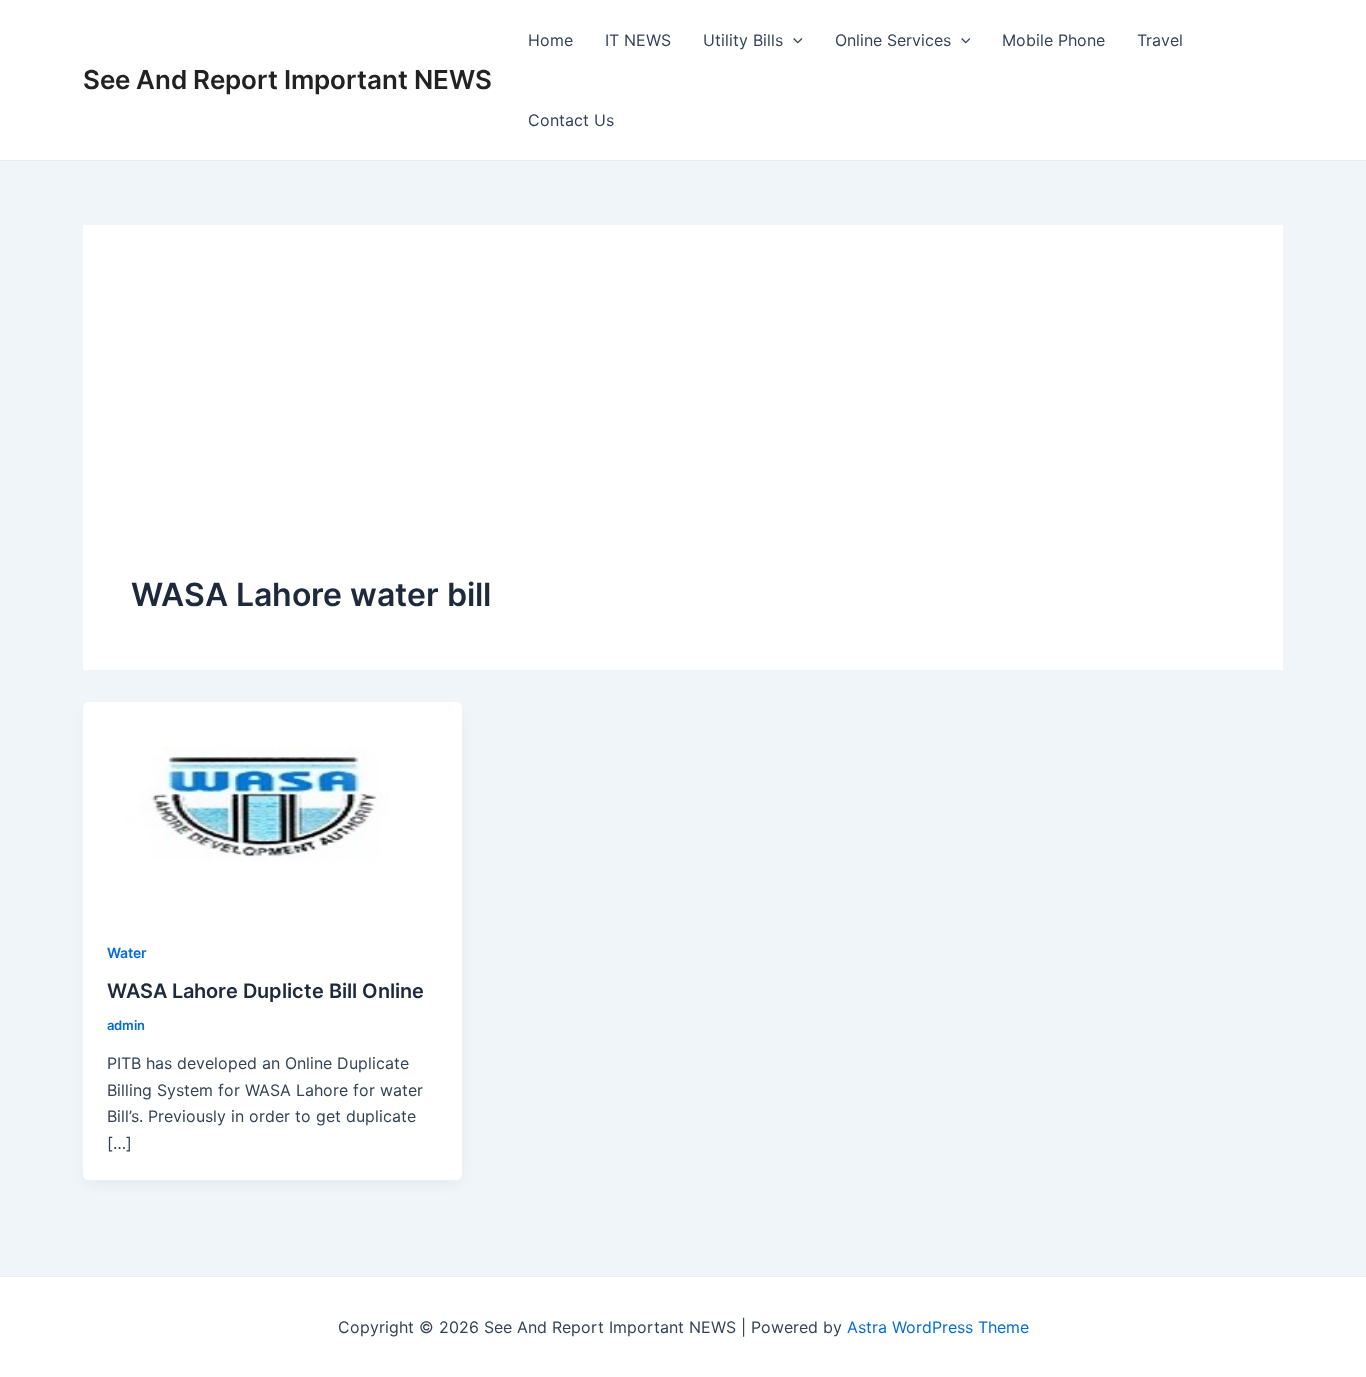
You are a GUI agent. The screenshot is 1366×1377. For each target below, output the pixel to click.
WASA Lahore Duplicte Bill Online (265, 991)
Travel (1160, 40)
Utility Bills (743, 40)
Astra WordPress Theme (938, 1327)
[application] (793, 40)
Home (550, 40)
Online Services (893, 40)
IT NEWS (638, 40)
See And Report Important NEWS (287, 79)
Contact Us (571, 120)
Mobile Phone (1053, 40)
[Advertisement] (683, 423)
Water (127, 952)
